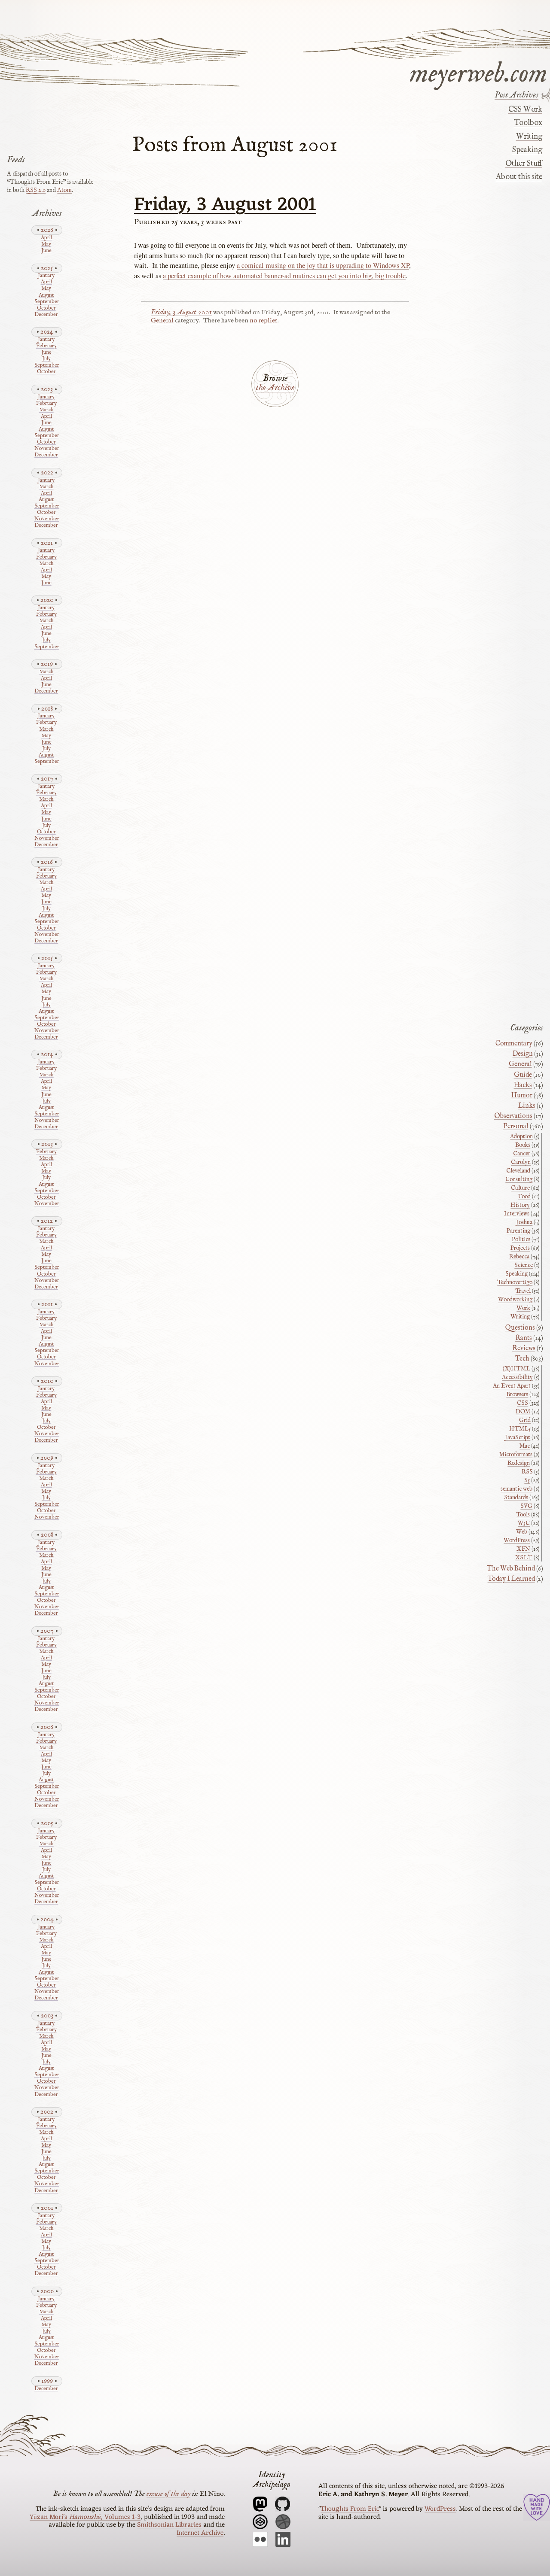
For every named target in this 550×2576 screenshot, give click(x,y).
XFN (523, 1549)
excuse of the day (168, 2494)
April (46, 238)
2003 (47, 2016)
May (46, 245)
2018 (47, 709)
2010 (47, 1381)
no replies (263, 321)
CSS (522, 1403)
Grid (525, 1420)
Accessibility (517, 1377)
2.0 (36, 190)
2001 (47, 2208)
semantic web (516, 1489)
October (46, 308)
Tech (522, 1359)
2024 (47, 332)
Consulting (519, 1179)
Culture (520, 1188)
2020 (47, 600)
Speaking (527, 150)
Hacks (523, 1085)
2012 (47, 1221)
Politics (521, 1239)
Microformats (516, 1455)
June (46, 251)
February (46, 346)
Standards (516, 1498)
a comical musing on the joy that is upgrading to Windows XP (323, 265)
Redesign (519, 1463)
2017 (47, 779)
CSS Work (525, 109)
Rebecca (519, 1257)
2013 (47, 1144)
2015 (47, 958)
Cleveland (518, 1171)
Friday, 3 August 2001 (225, 205)
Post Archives (516, 95)
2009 (47, 1458)
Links (527, 1106)
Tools (523, 1515)
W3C (524, 1523)
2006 (47, 1727)
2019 (47, 664)
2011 (47, 1304)
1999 (47, 2381)
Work (523, 1308)
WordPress (517, 1540)
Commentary (514, 1044)
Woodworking (515, 1300)
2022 (47, 472)
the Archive (275, 388)
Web (522, 1532)
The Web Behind (511, 1569)
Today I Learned (511, 1579)
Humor (522, 1096)
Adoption (521, 1136)
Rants (524, 1338)
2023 (47, 389)
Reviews (524, 1349)
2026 (47, 230)
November (46, 449)
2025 (47, 268)
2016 (47, 862)
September (46, 302)
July (46, 359)
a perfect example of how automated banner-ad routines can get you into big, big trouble (284, 276)
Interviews (517, 1214)
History (520, 1205)
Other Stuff (524, 163)
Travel (523, 1291)
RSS (527, 1472)
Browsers (517, 1394)
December (46, 315)
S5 (527, 1480)
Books (523, 1145)
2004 (47, 1919)
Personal (516, 1127)
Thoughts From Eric (350, 2509)
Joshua (524, 1222)
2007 (47, 1631)
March (46, 410)
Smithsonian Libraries (169, 2525)
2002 (47, 2112)
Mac (525, 1446)
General (162, 321)
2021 (47, 543)
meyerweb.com (478, 72)
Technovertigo (515, 1282)
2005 (47, 1823)
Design (523, 1054)
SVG (526, 1506)
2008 (47, 1535)
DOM (523, 1412)
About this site (519, 177)
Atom (64, 190)
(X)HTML (516, 1369)
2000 (47, 2291)
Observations (513, 1116)
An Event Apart (512, 1386)
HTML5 (520, 1429)
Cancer (522, 1154)
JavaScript (518, 1437)
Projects (520, 1248)
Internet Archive (200, 2533)
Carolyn (521, 1162)
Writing (529, 137)
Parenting (518, 1231)
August (46, 296)
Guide (523, 1075)
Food (524, 1197)
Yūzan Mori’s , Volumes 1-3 (85, 2517)
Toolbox (528, 123)
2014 (47, 1054)
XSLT (524, 1558)
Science (524, 1265)
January (46, 276)
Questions (520, 1328)
